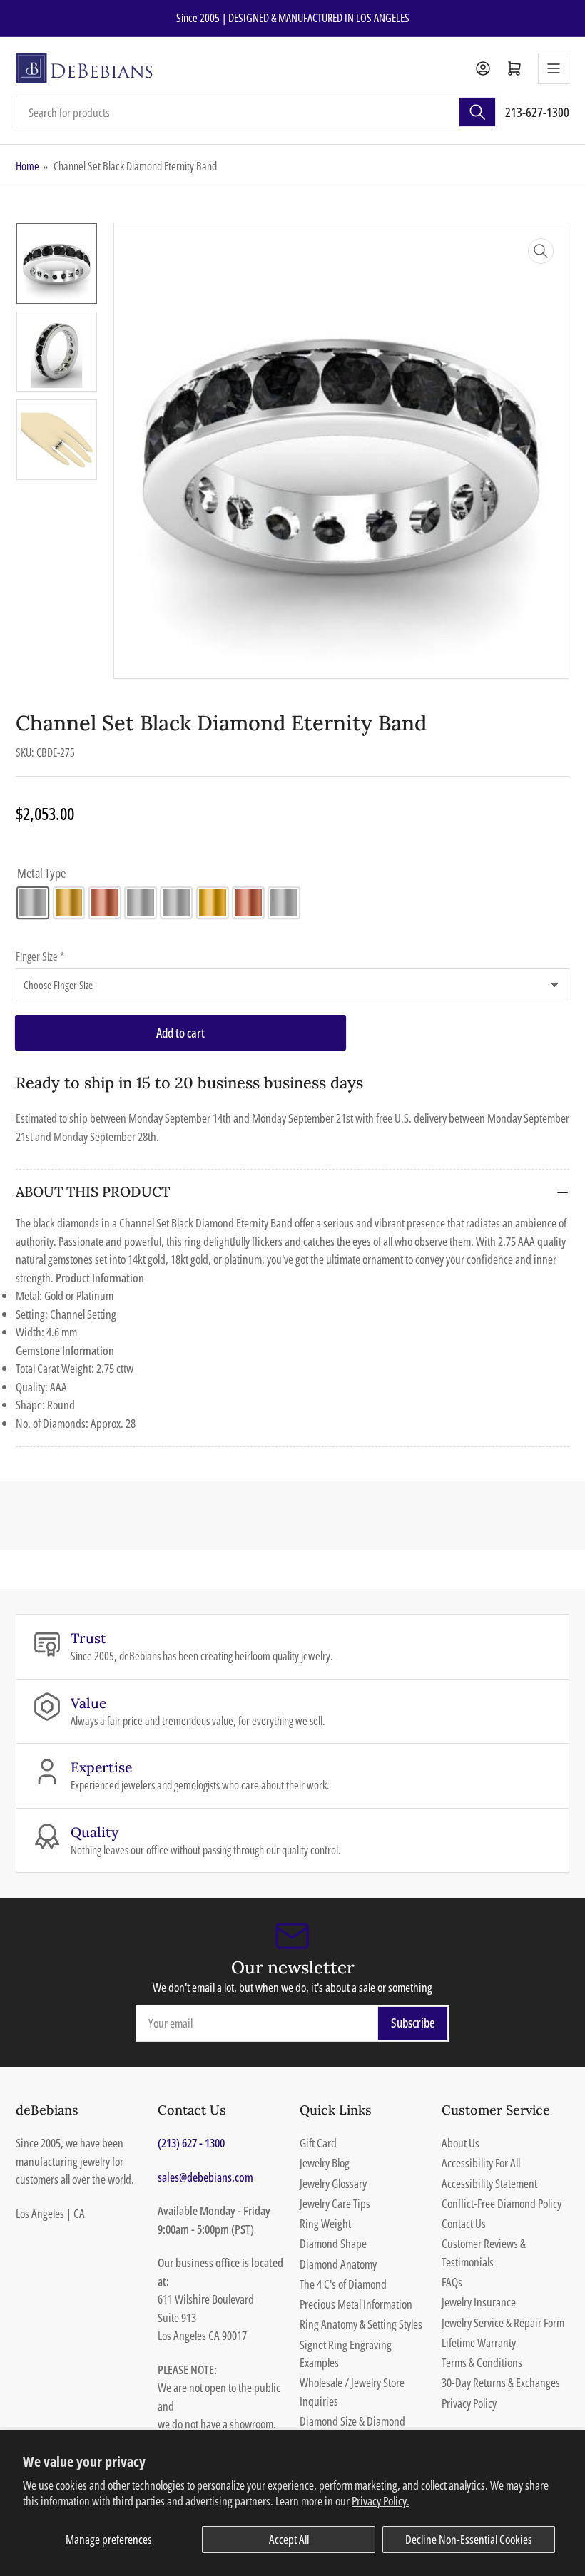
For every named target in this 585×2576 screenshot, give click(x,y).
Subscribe (413, 2023)
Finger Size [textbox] (40, 956)
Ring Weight (325, 2223)
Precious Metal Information (356, 2304)
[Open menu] (554, 68)
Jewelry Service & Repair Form (503, 2322)
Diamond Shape (333, 2243)
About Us (461, 2143)
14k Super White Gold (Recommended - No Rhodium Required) (141, 903)
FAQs (452, 2282)
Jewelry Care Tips (335, 2203)
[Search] (477, 112)
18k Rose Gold (248, 903)
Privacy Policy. (381, 2501)
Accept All (289, 2539)
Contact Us (464, 2223)
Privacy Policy (469, 2403)
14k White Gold (33, 903)
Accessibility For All (481, 2163)
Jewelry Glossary (333, 2183)
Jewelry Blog (325, 2163)
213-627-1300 (537, 112)
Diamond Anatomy (338, 2264)
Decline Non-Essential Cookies (469, 2539)
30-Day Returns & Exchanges (501, 2382)
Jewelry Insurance (479, 2302)
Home (27, 166)
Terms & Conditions (482, 2362)
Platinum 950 (284, 903)
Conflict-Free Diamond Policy (502, 2203)
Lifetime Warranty (479, 2342)
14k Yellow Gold (69, 903)
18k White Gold (176, 903)
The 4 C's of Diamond (343, 2284)
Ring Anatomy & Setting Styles (361, 2324)
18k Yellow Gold (213, 903)
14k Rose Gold (105, 903)
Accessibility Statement (489, 2183)
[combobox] (256, 112)
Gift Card (318, 2143)
